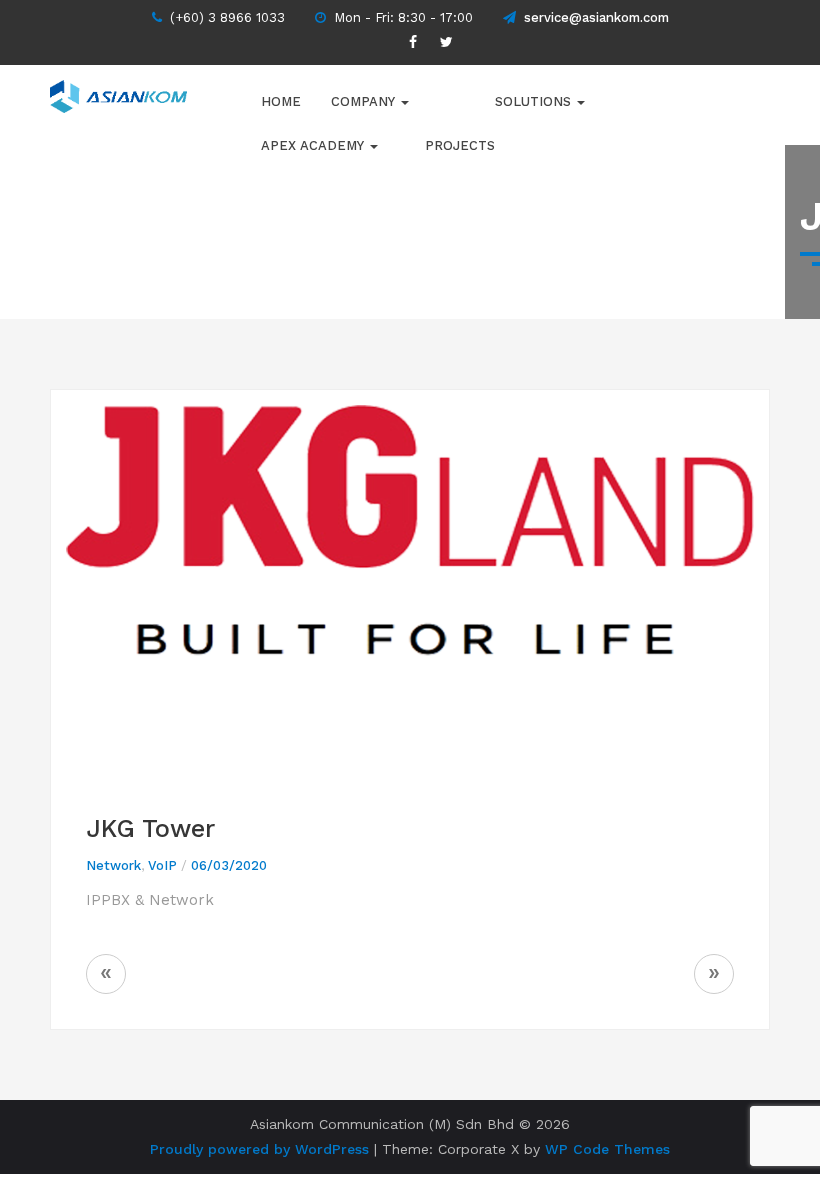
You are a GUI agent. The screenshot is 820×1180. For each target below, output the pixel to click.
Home (281, 101)
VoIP (162, 865)
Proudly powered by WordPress (259, 1149)
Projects (460, 145)
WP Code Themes (607, 1149)
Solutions (535, 101)
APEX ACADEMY (314, 145)
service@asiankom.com (596, 17)
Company (365, 101)
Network (113, 865)
